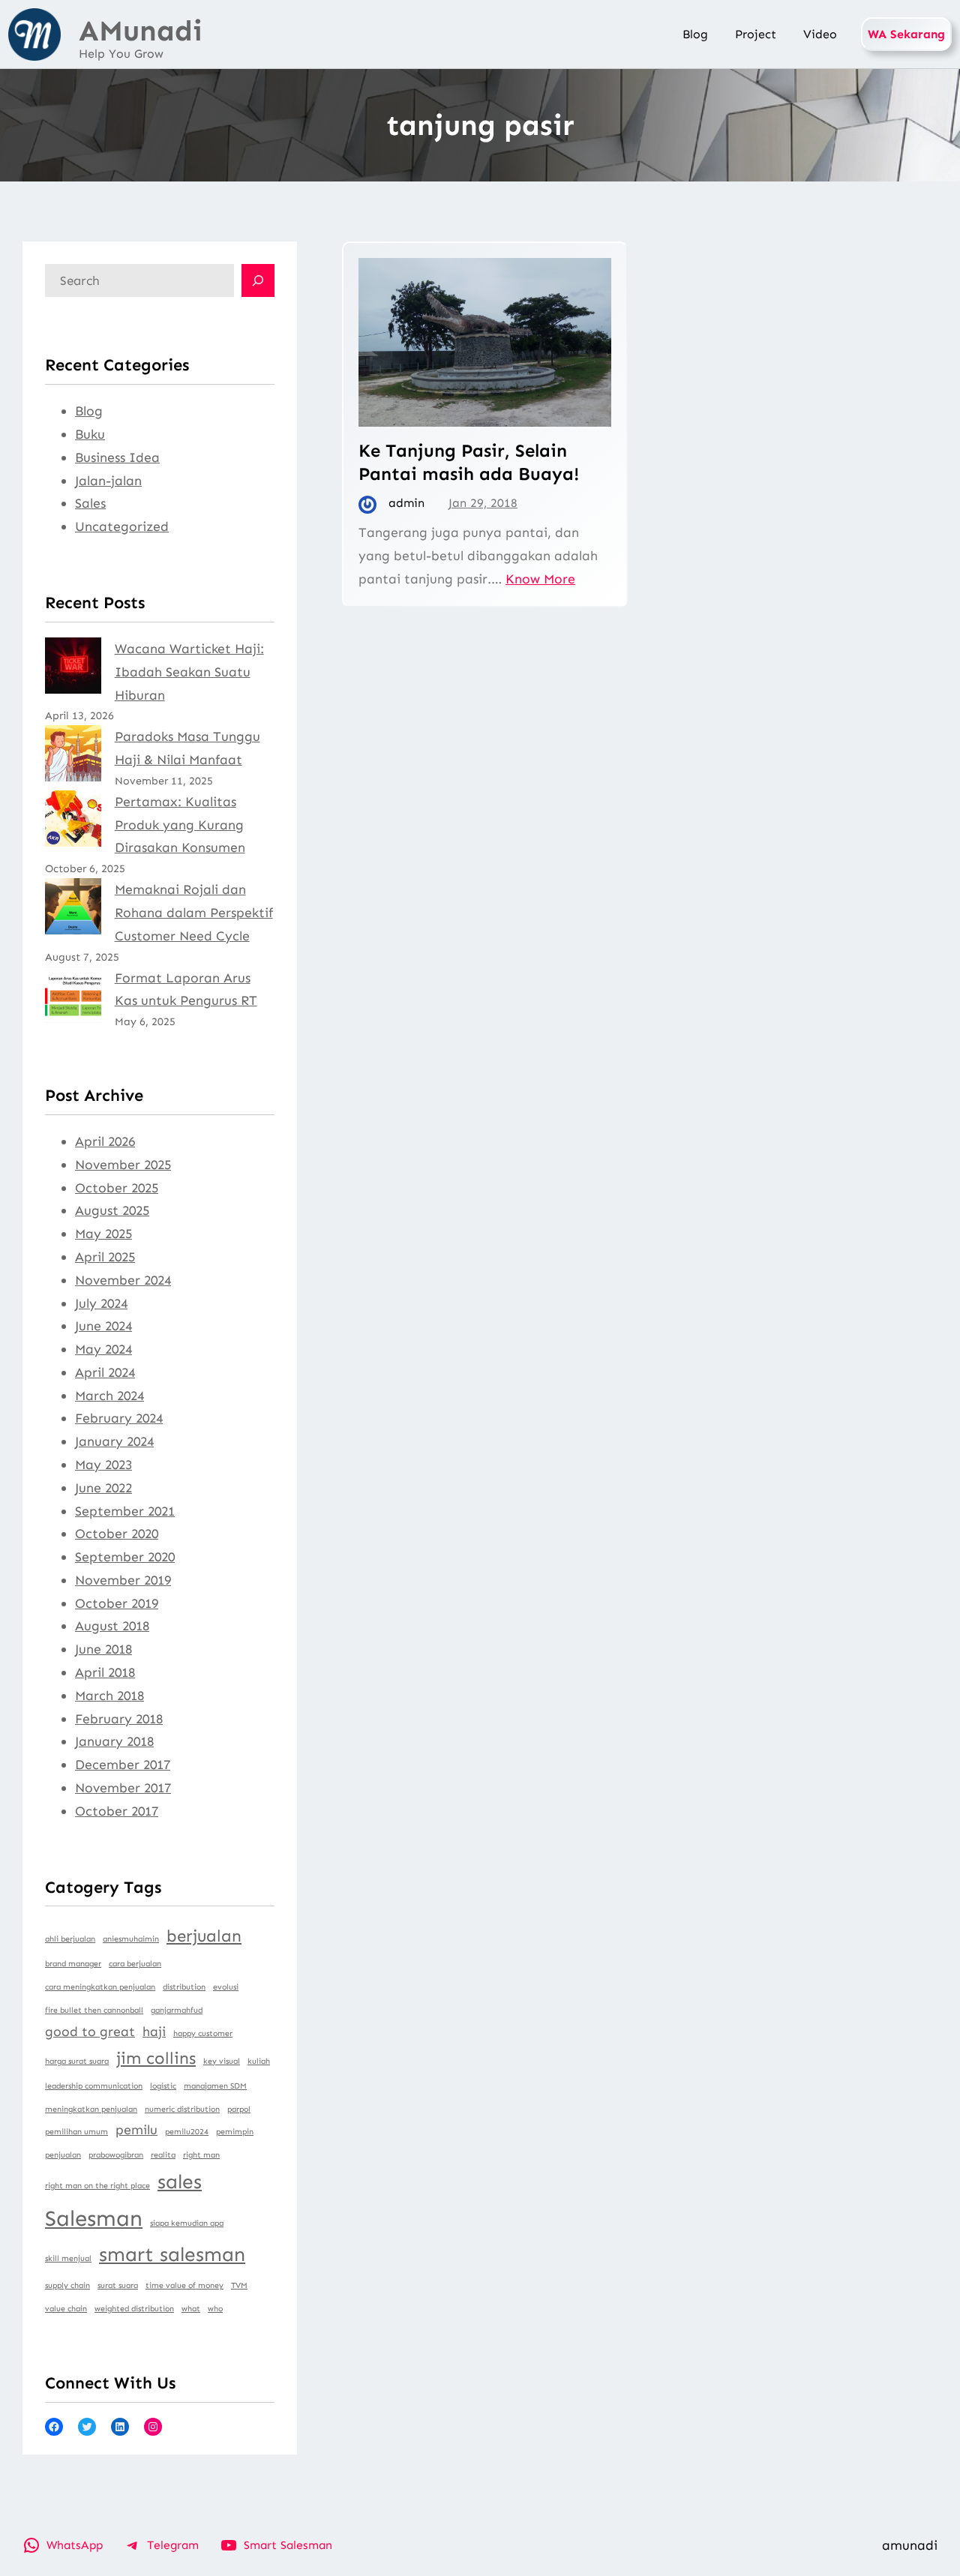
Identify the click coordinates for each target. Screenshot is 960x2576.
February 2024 (119, 1418)
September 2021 (125, 1511)
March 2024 (109, 1396)
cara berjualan (135, 1964)
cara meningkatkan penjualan (100, 1987)
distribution (184, 1987)
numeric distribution (182, 2109)
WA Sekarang (906, 34)
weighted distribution (134, 2309)
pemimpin (235, 2132)
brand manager (73, 1964)
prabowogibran (116, 2155)
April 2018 (105, 1672)
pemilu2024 (187, 2132)
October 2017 (117, 1811)
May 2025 (103, 1234)
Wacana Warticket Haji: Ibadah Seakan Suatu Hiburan (189, 672)
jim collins (156, 2058)
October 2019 (117, 1603)
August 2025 (112, 1210)
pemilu (136, 2130)
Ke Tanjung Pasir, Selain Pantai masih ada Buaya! (469, 462)
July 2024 (101, 1303)
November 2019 (123, 1580)
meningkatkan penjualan (91, 2109)
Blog (89, 411)
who (215, 2309)
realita (163, 2155)
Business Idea (117, 457)
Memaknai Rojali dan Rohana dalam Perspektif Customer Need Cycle (194, 913)
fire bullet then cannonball (94, 2010)
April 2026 (105, 1141)
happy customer (203, 2033)
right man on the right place (97, 2186)
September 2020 (125, 1557)
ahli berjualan (70, 1939)
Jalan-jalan (108, 481)
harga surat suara (77, 2061)
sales (180, 2182)
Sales (90, 503)
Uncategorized (122, 526)
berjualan (204, 1936)
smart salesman (172, 2254)
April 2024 (105, 1372)
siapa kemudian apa (187, 2223)
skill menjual (68, 2258)
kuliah (259, 2061)
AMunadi (141, 31)
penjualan (63, 2155)
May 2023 (103, 1465)
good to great (90, 2032)
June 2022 (103, 1488)
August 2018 (112, 1626)
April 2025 (105, 1257)
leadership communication (94, 2086)
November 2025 (123, 1165)
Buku (90, 434)
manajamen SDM (215, 2086)
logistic (163, 2086)
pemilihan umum (76, 2132)
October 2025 (117, 1188)
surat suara (118, 2285)
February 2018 (119, 1719)
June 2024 (103, 1326)
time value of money (184, 2285)
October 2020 (117, 1534)
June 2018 (103, 1649)
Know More (540, 579)
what (191, 2309)
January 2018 (114, 1741)
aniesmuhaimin (131, 1939)
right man (201, 2155)
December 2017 (123, 1765)
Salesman (94, 2218)
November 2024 (123, 1280)
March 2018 (109, 1696)
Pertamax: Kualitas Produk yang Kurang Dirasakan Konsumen (180, 825)
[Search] (258, 280)
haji (154, 2032)
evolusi (226, 1987)
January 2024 (114, 1441)
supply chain (67, 2285)
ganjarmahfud (177, 2010)
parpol (239, 2109)
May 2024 (103, 1349)
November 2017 (123, 1788)
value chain (66, 2309)
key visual (222, 2061)
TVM (239, 2285)
